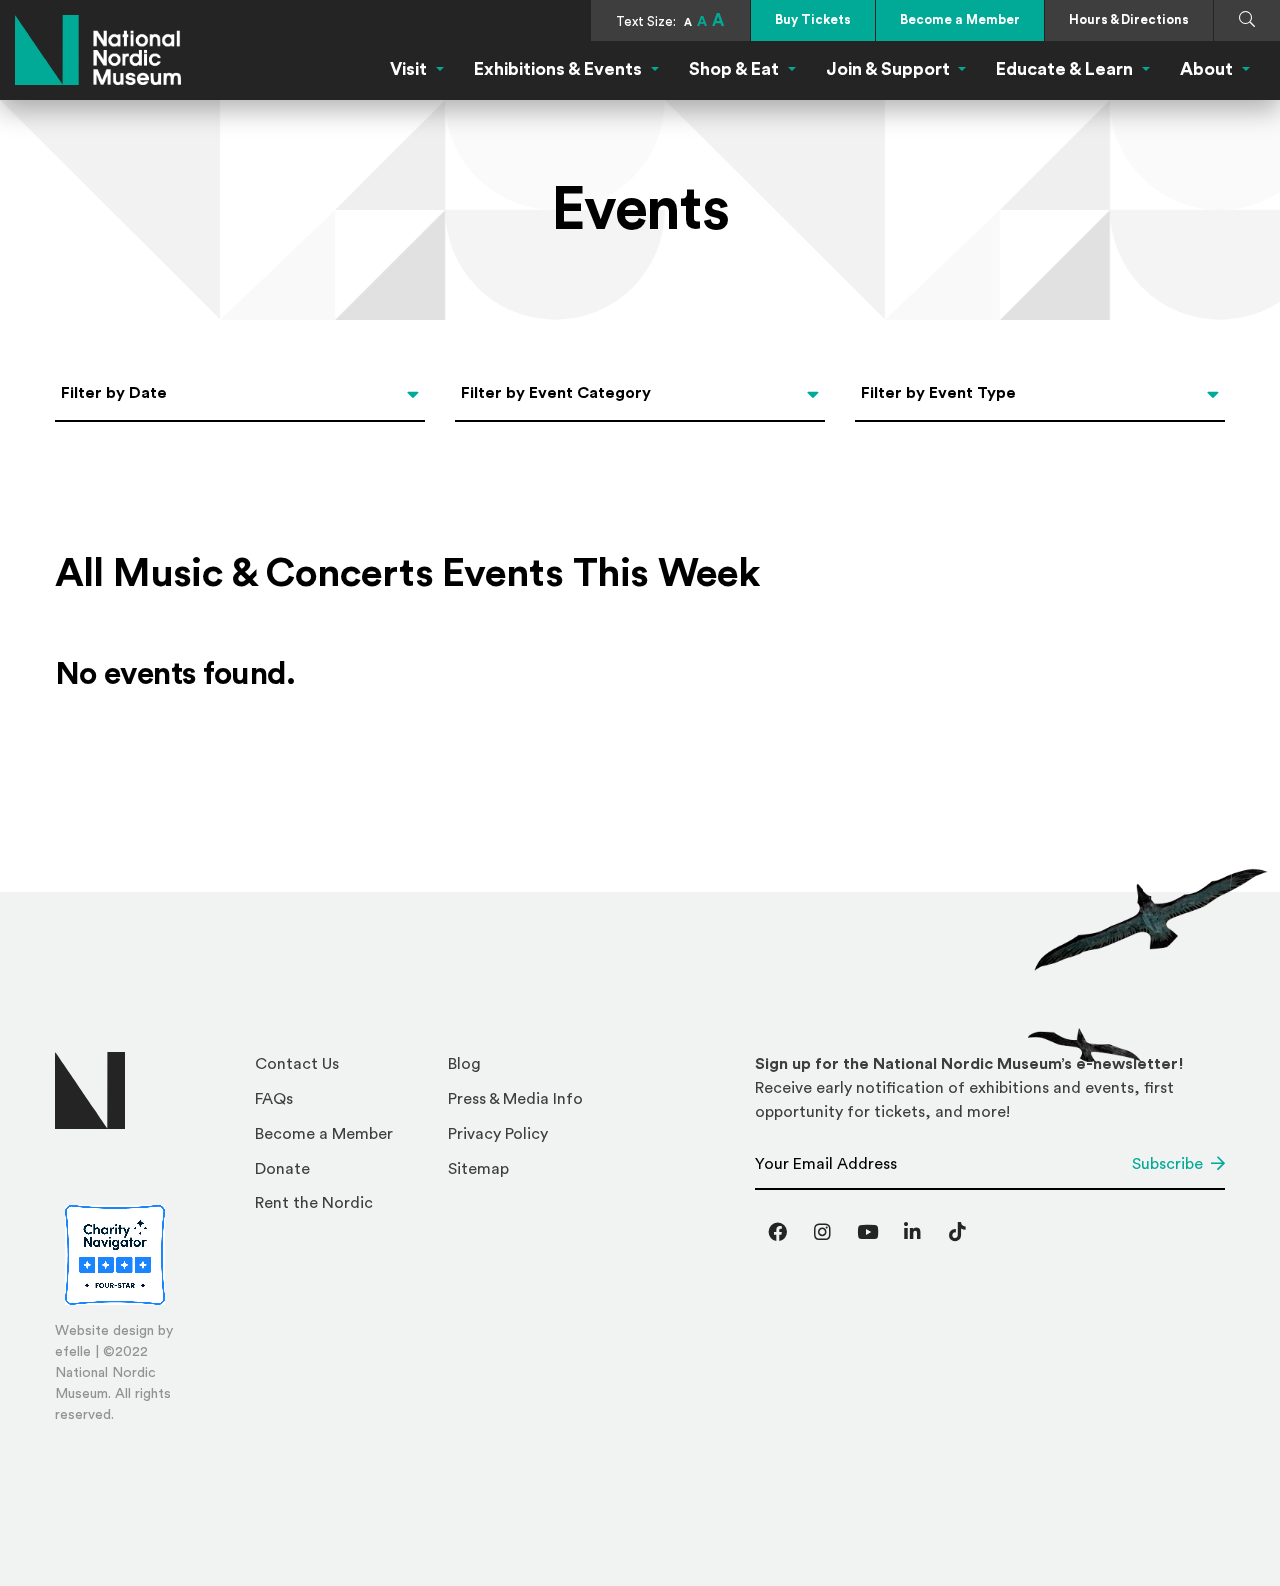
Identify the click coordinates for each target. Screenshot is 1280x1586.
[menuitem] (343, 1069)
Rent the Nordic (314, 1203)
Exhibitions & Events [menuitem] (558, 69)
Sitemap (478, 1169)
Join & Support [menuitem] (888, 69)
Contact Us (297, 1064)
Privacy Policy (498, 1134)
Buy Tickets (813, 19)
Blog (464, 1064)
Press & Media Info (515, 1099)
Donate (282, 1169)
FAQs (274, 1099)
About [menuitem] (1206, 69)
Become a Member (960, 19)
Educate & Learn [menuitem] (1064, 69)
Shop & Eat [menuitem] (734, 69)
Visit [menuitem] (408, 69)
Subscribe (1167, 1164)
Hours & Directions (1129, 19)
